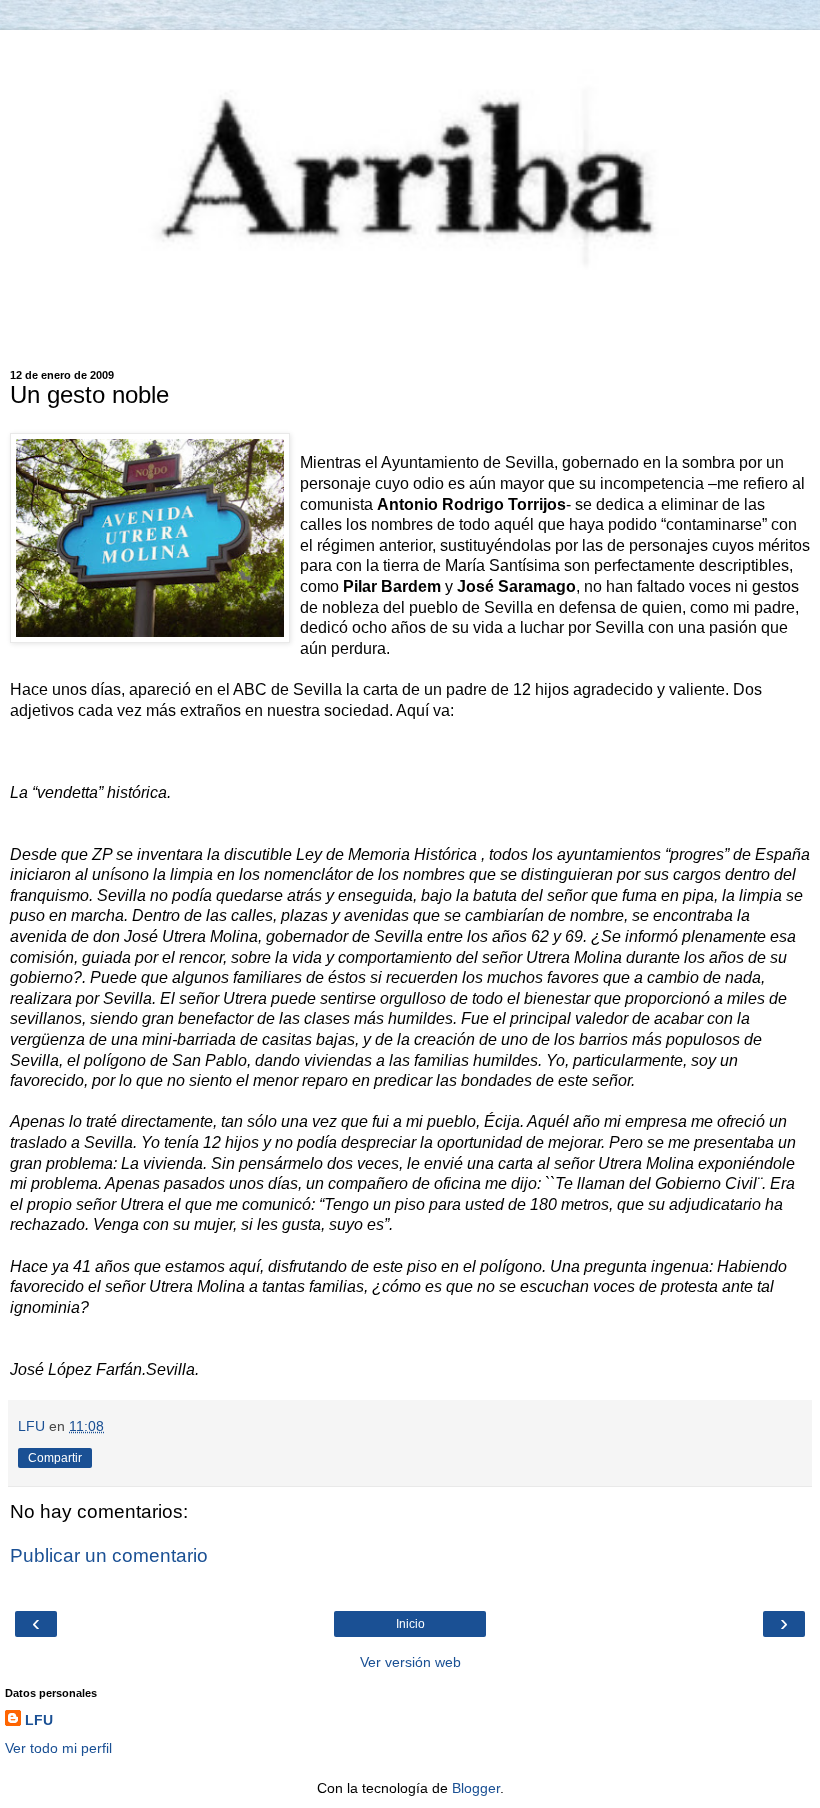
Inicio (410, 1624)
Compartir (55, 1458)
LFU (39, 1720)
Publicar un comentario (109, 1555)
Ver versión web (410, 1662)
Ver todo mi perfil (58, 1748)
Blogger (476, 1788)
